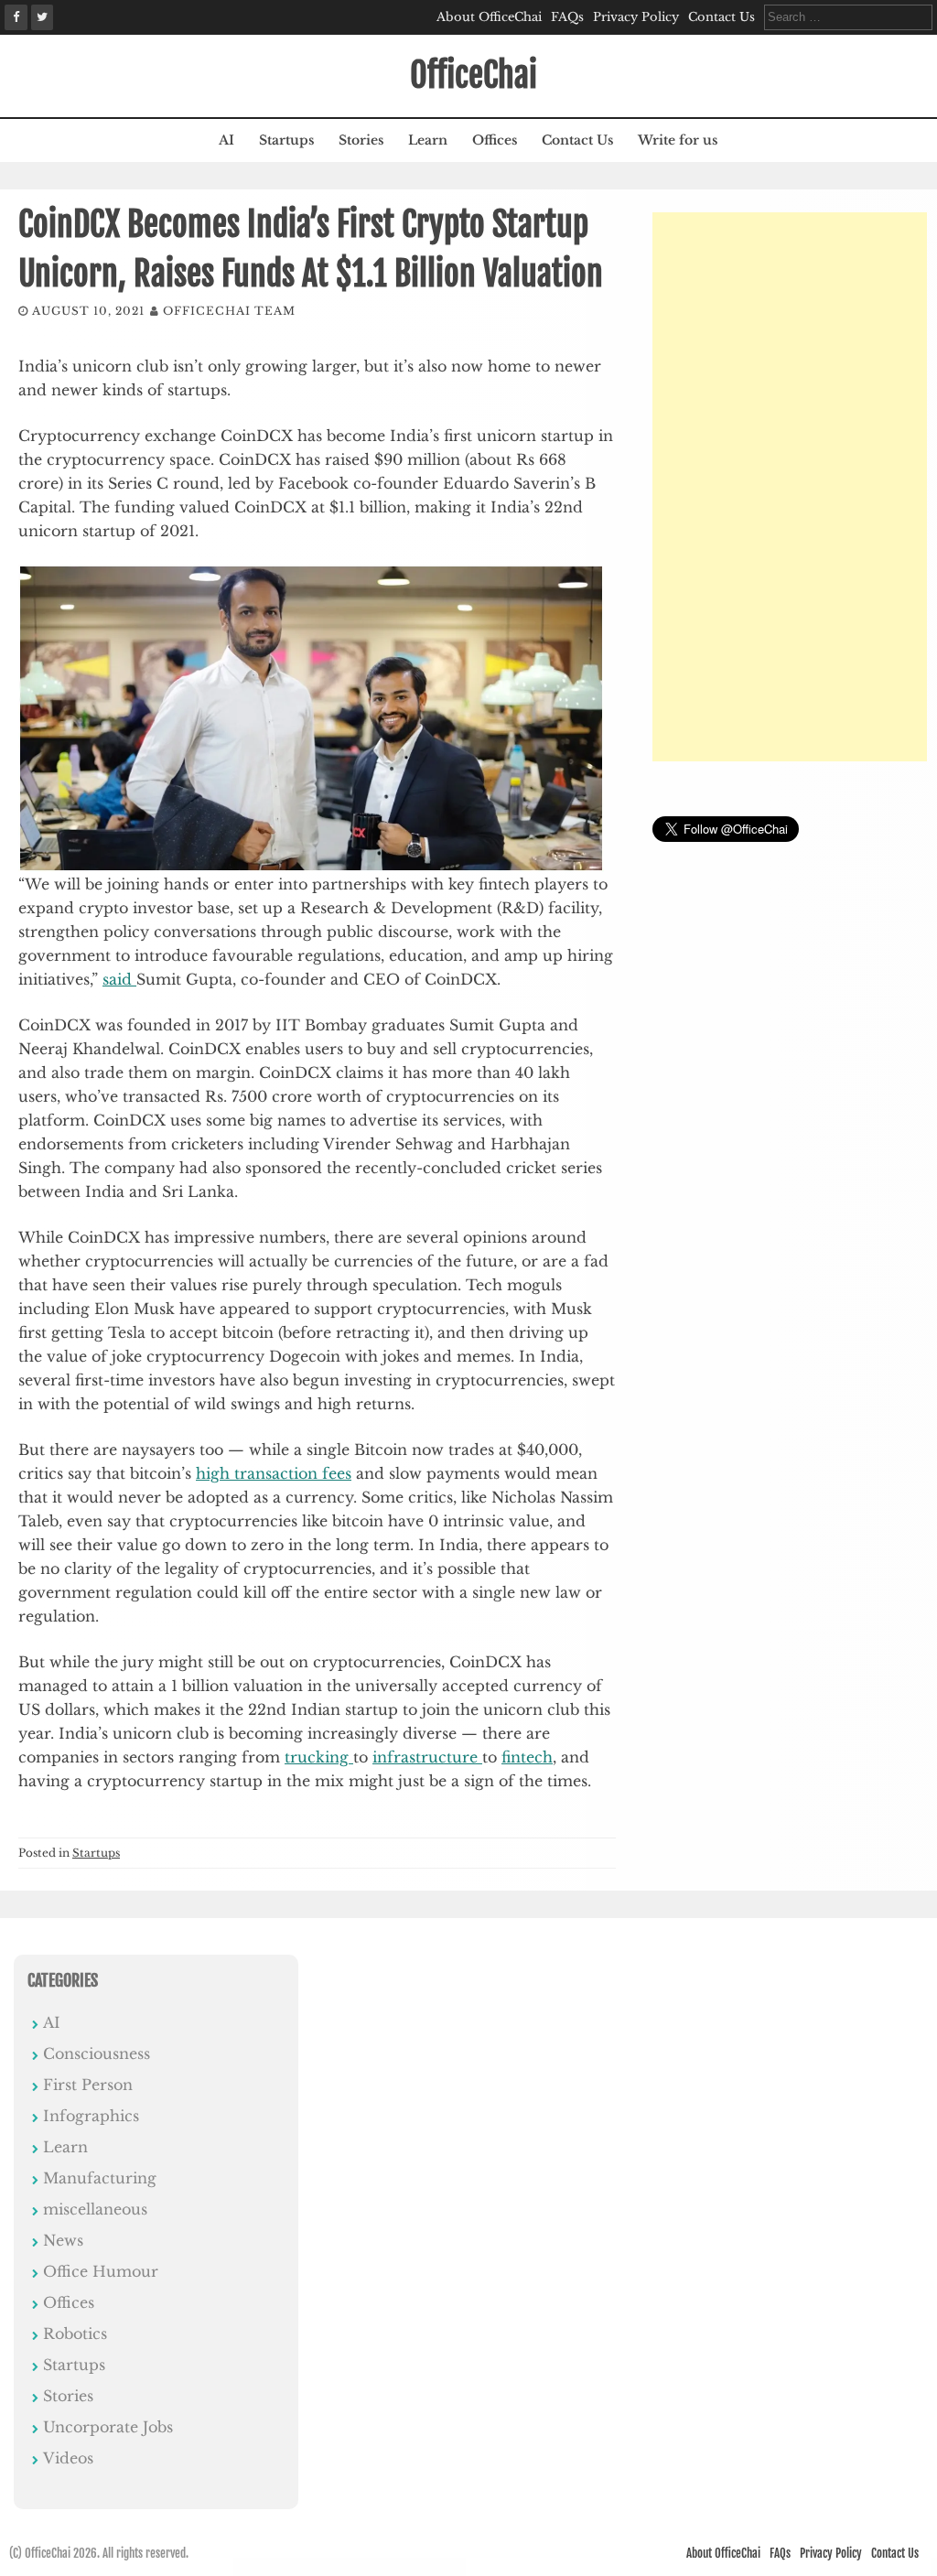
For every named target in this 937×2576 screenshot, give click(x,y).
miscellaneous (95, 2209)
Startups (286, 140)
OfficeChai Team (229, 311)
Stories (361, 140)
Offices (495, 140)
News (63, 2240)
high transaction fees (274, 1473)
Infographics (91, 2116)
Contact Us (722, 17)
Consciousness (97, 2053)
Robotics (75, 2333)
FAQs (567, 17)
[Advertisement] (790, 487)
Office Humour (101, 2271)
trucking (319, 1757)
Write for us (678, 140)
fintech (527, 1757)
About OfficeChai (489, 17)
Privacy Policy (636, 17)
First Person (88, 2085)
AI (226, 140)
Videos (68, 2458)
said (119, 979)
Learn (428, 140)
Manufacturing (100, 2178)
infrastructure (427, 1757)
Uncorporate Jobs (108, 2427)
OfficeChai (474, 75)
